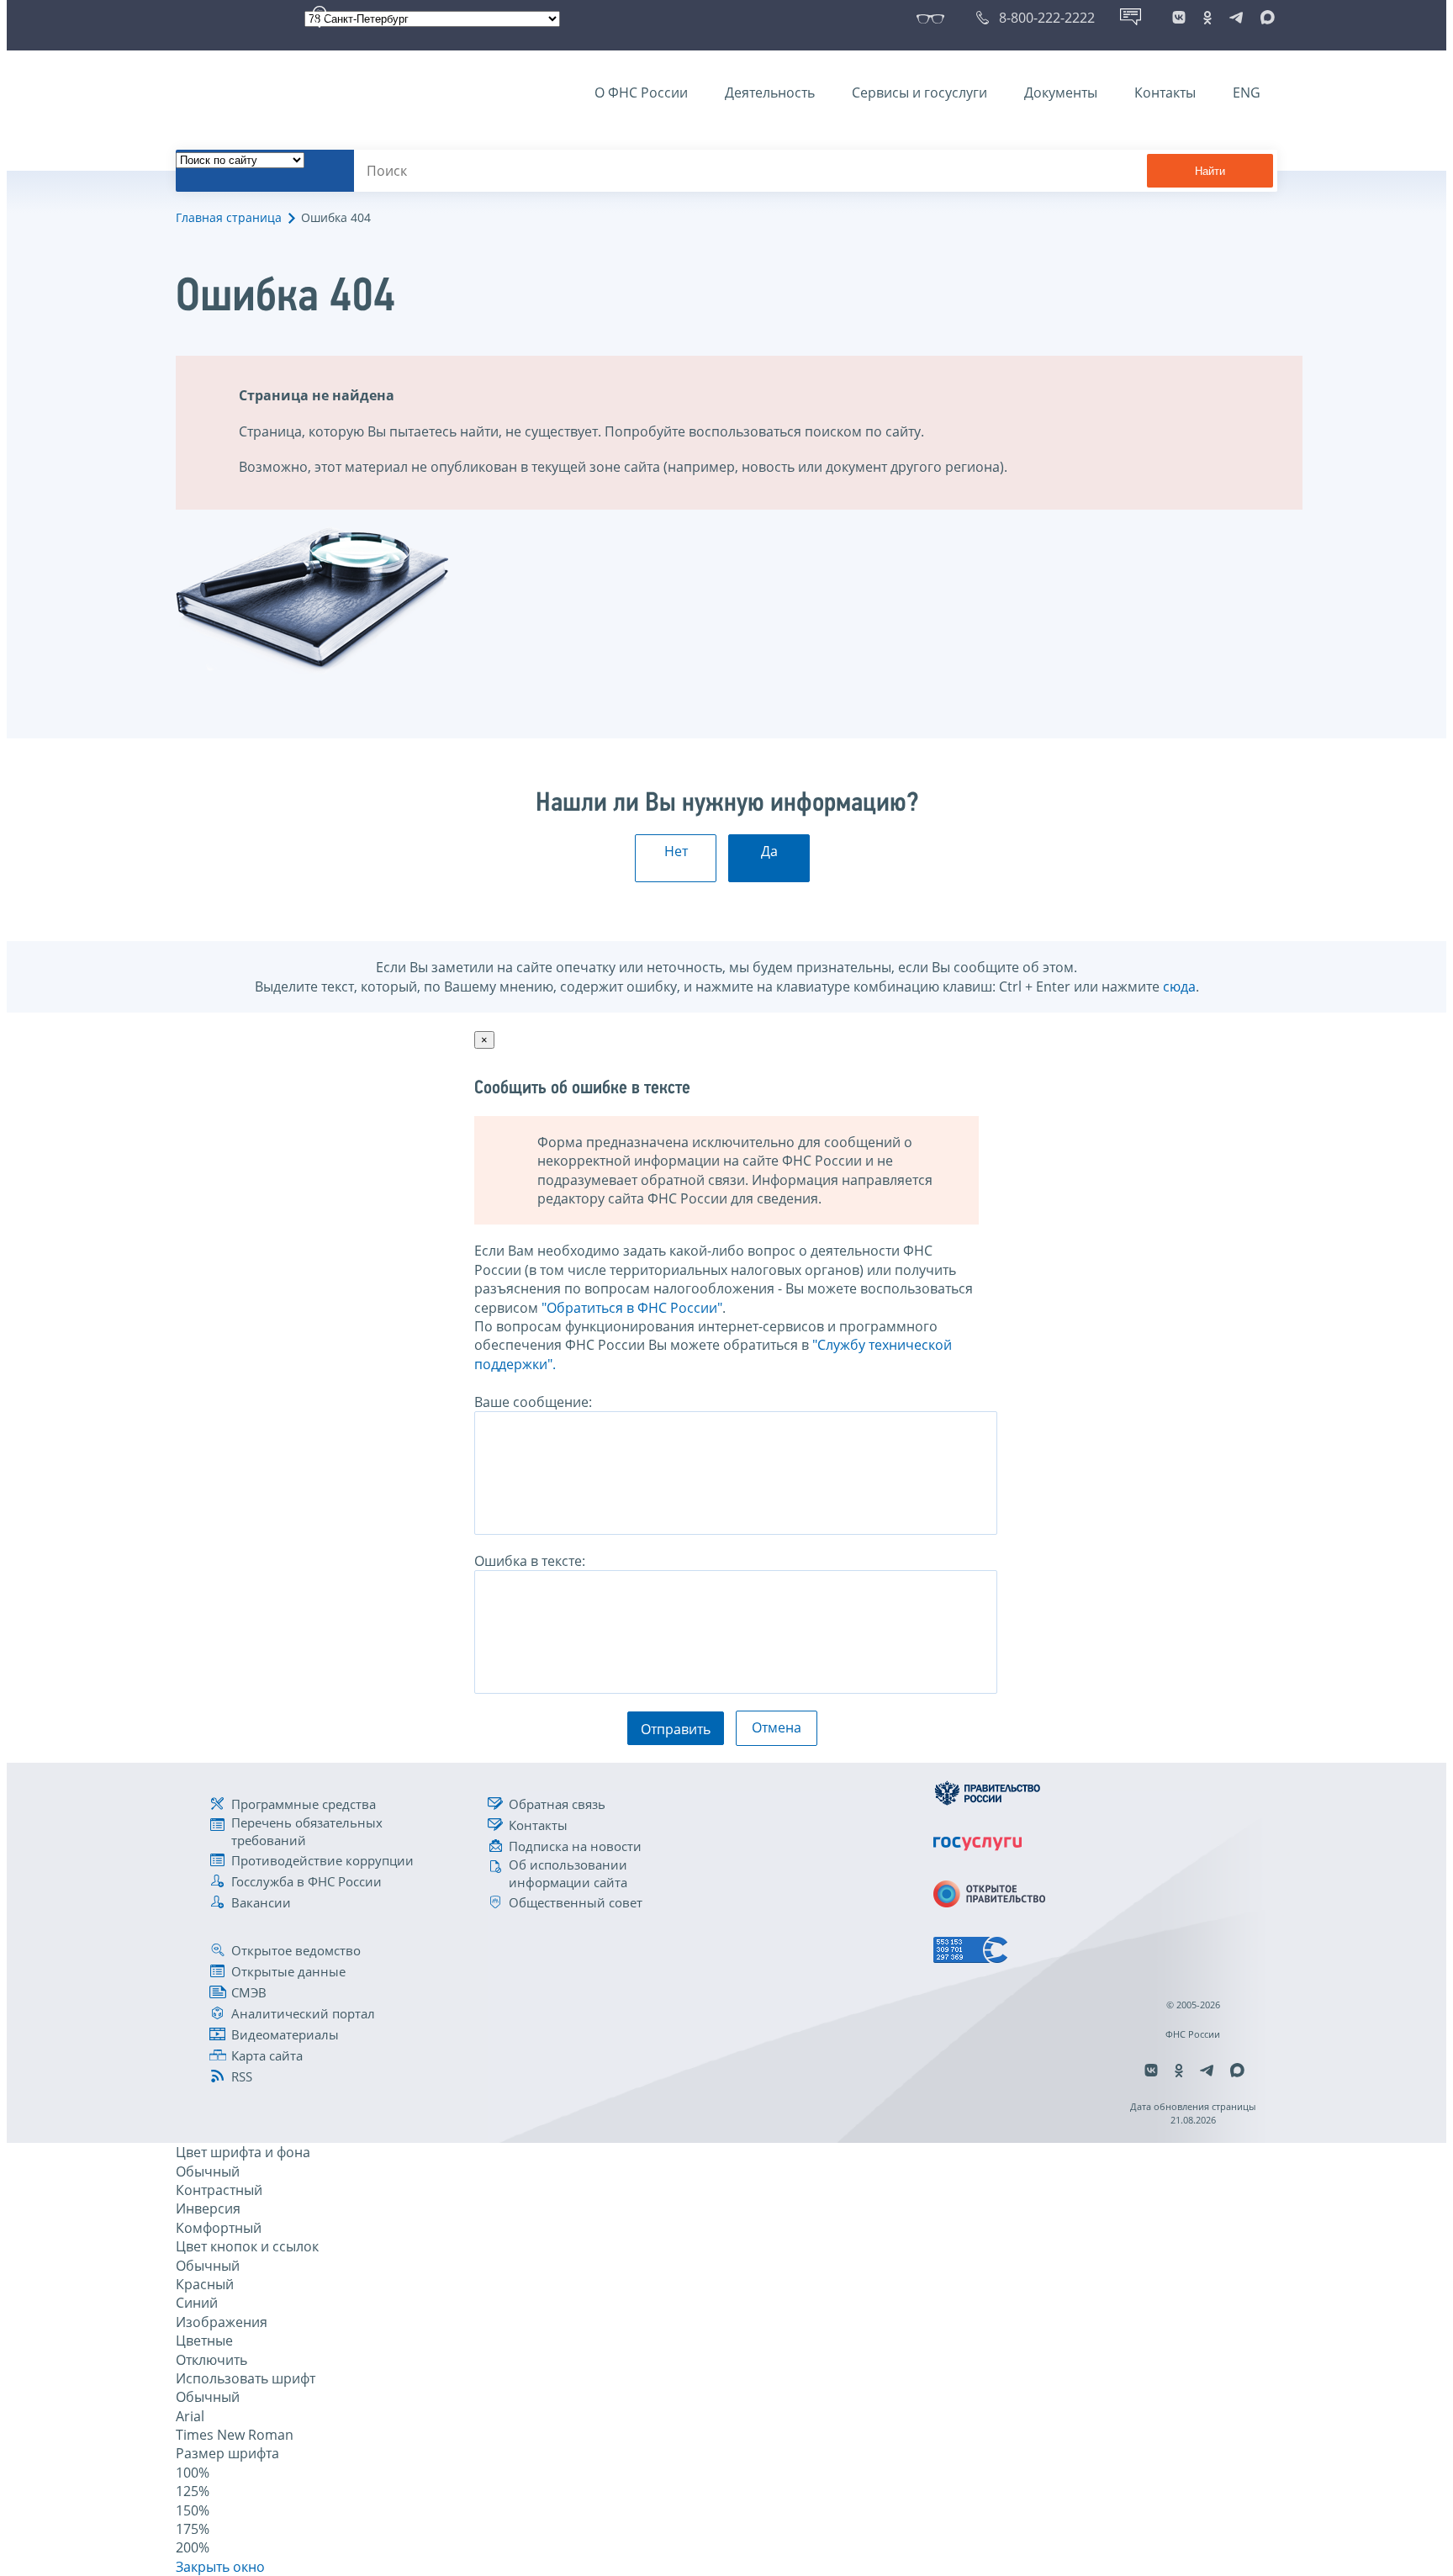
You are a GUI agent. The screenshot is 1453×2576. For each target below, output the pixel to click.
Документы (1061, 93)
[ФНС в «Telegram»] (1236, 18)
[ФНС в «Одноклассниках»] (1207, 18)
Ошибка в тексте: (530, 1561)
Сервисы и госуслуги (919, 93)
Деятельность (770, 93)
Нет (676, 851)
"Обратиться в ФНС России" (632, 1308)
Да (769, 851)
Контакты (1165, 93)
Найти (1210, 171)
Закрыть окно (220, 2567)
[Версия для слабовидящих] (934, 18)
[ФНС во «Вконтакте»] (1179, 18)
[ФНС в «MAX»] (1265, 18)
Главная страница (229, 217)
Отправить (676, 1729)
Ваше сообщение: (533, 1402)
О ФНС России (641, 93)
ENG (1247, 93)
